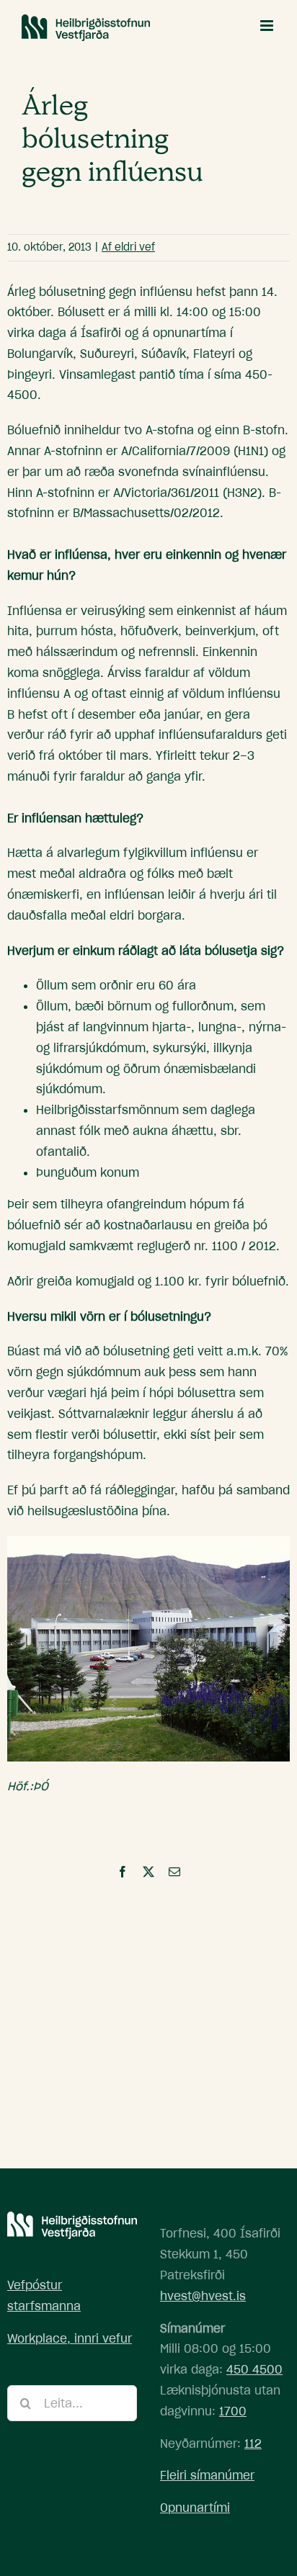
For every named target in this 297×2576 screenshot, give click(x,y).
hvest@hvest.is (203, 2296)
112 (253, 2443)
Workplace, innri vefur (70, 2338)
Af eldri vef (128, 247)
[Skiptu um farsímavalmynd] (268, 26)
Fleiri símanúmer (207, 2475)
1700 (233, 2411)
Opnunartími (195, 2508)
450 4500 (254, 2369)
